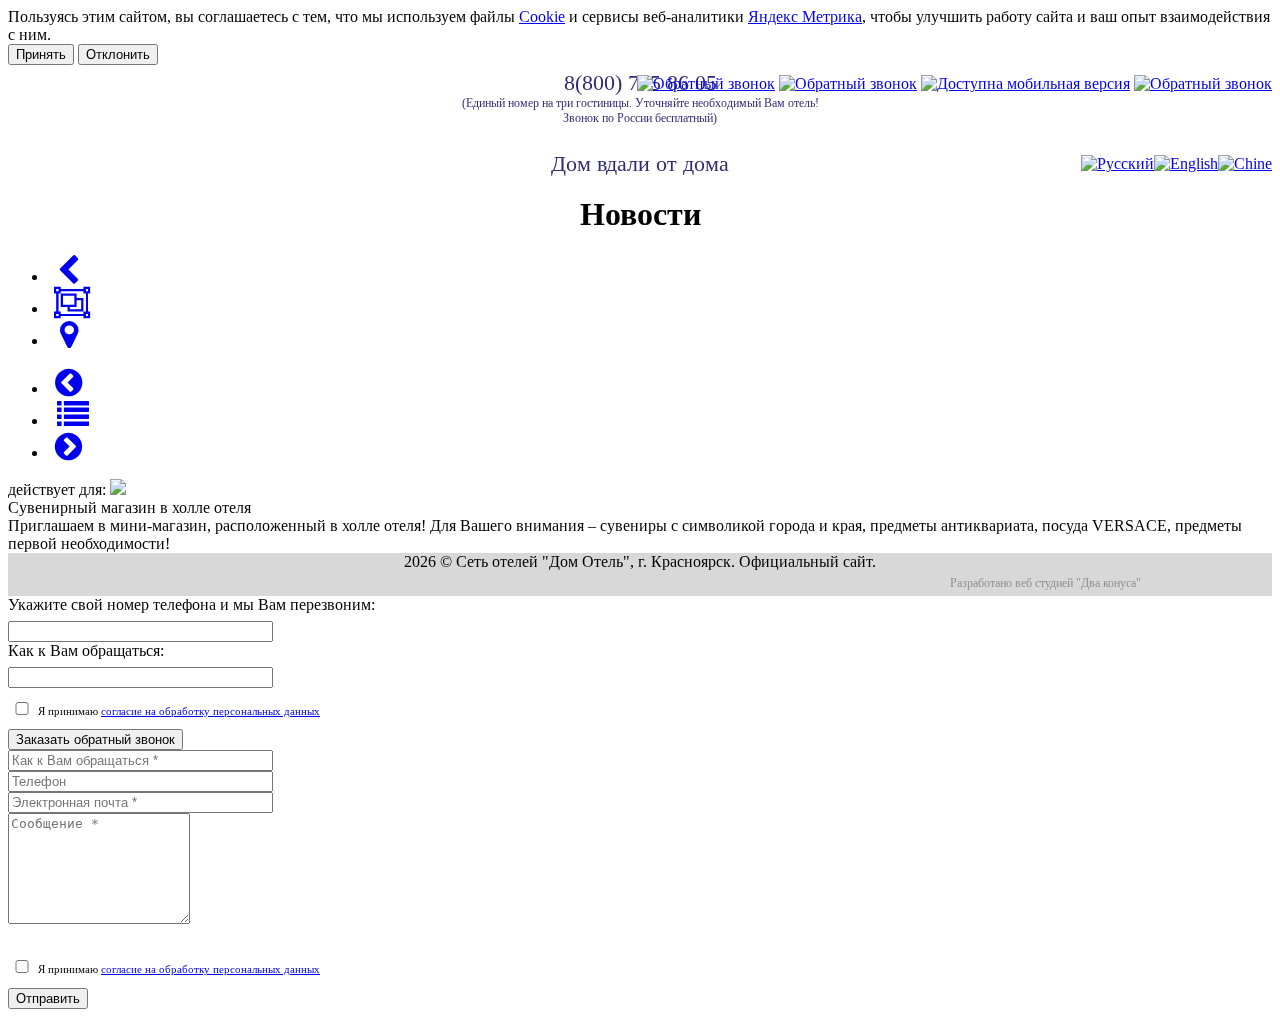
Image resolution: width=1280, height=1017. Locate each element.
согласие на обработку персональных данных (210, 711)
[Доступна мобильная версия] (1025, 83)
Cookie (542, 16)
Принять (41, 54)
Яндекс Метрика (805, 16)
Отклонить (118, 54)
